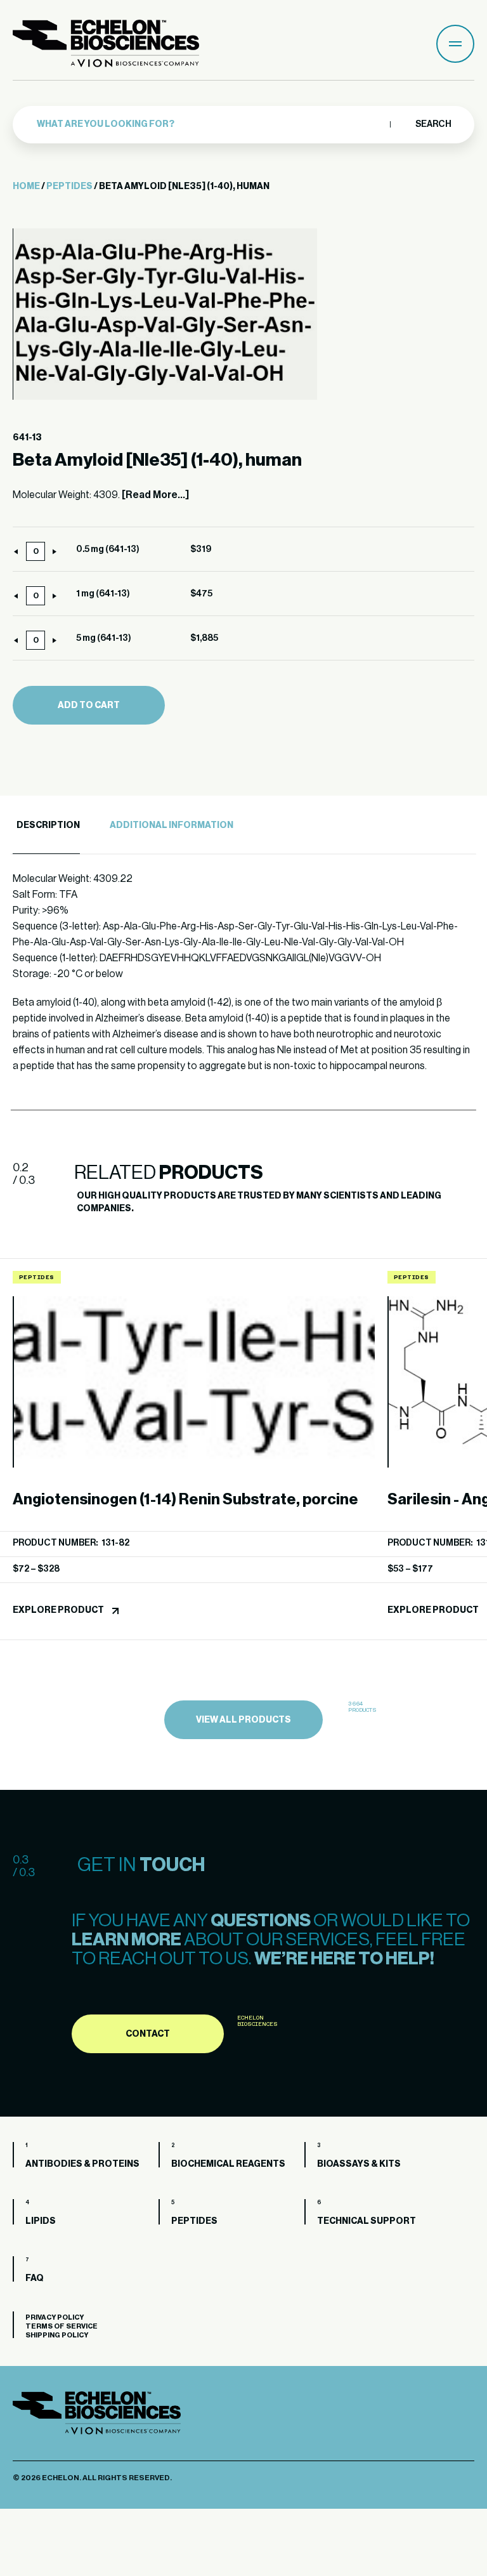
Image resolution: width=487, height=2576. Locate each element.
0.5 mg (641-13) (108, 549)
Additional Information (172, 825)
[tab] (46, 826)
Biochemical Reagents (228, 2164)
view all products (243, 1720)
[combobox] (210, 124)
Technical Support (367, 2221)
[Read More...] (155, 495)
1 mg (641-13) (103, 594)
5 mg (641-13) (104, 638)
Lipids (41, 2221)
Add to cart (89, 706)
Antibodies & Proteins (82, 2164)
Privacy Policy (55, 2317)
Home (26, 187)
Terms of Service (62, 2326)
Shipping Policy (57, 2335)
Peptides (69, 187)
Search (433, 124)
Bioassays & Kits (359, 2164)
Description (48, 825)
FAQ (35, 2278)
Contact (148, 2034)
